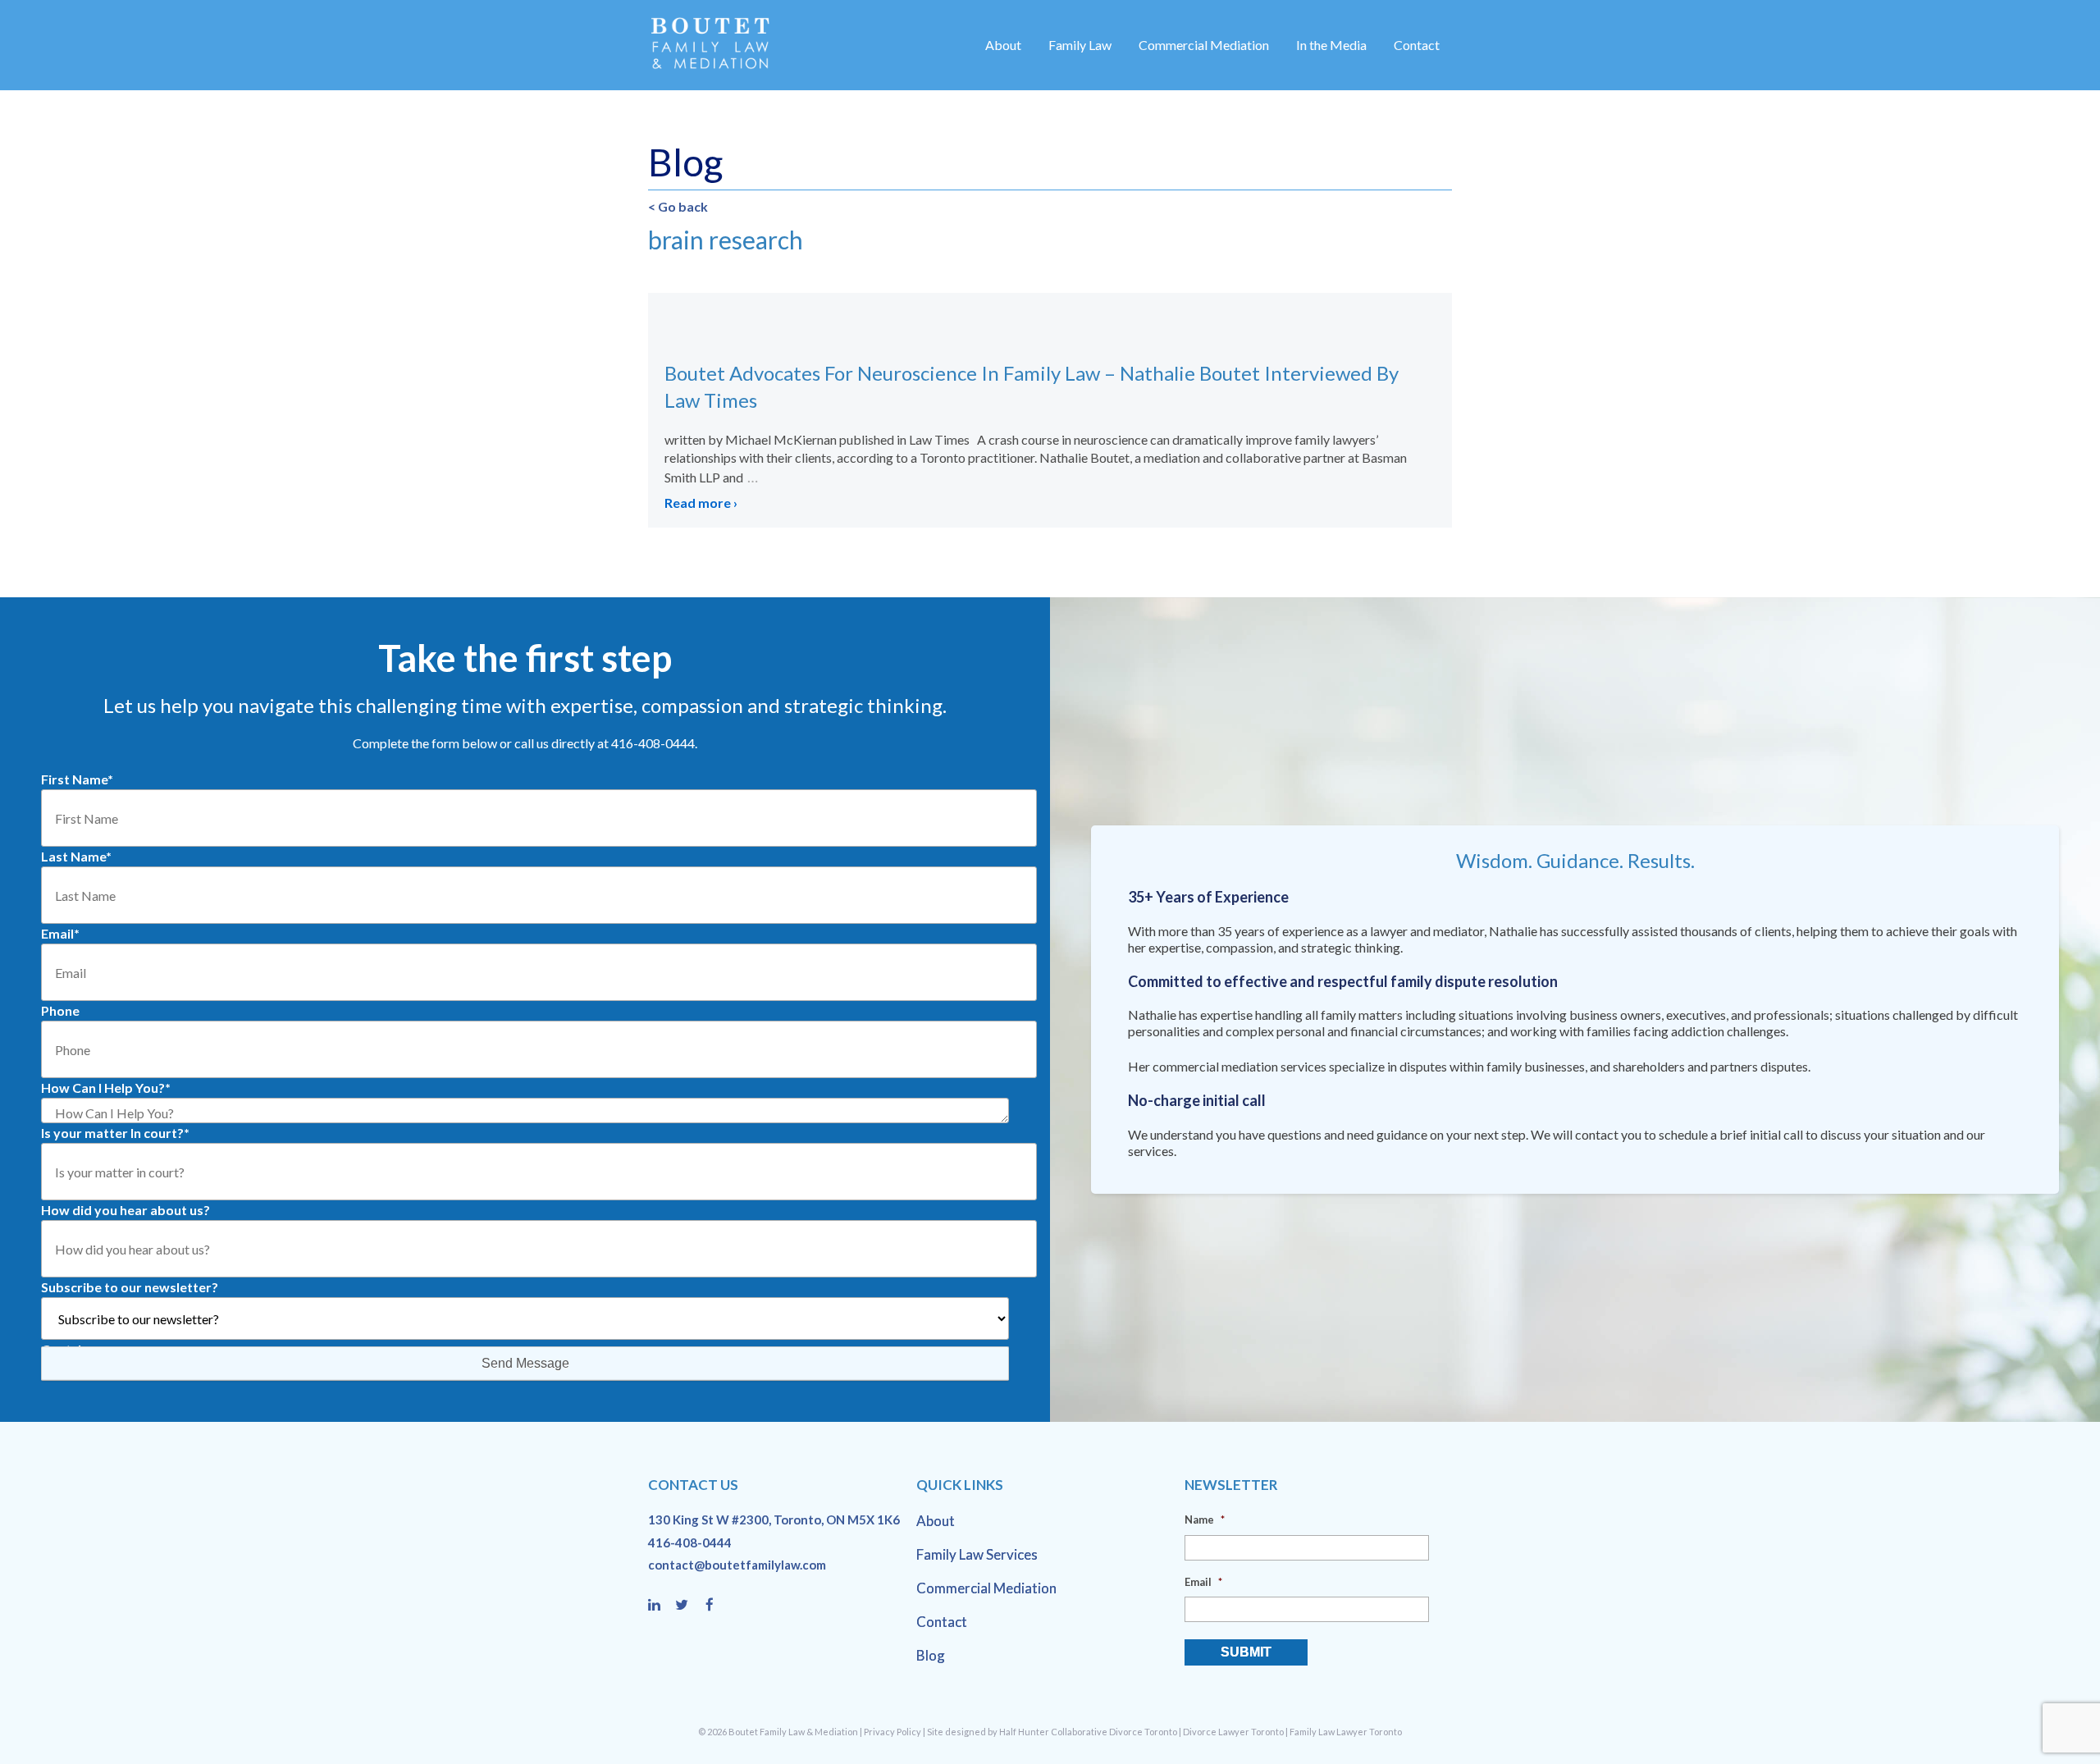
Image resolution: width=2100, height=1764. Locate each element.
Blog (931, 1655)
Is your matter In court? (115, 1133)
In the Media (1331, 45)
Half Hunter (1024, 1732)
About (1003, 45)
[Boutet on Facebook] (714, 1606)
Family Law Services (977, 1554)
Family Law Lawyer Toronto (1346, 1732)
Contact (1417, 45)
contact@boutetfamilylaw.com (737, 1565)
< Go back (678, 206)
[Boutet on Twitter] (689, 1606)
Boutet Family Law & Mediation (793, 1732)
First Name (77, 779)
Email (60, 933)
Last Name (76, 856)
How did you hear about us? (126, 1210)
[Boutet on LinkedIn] (662, 1606)
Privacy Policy (892, 1732)
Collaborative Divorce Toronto (1114, 1732)
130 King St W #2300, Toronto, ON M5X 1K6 (774, 1520)
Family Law (1080, 45)
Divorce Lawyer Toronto (1233, 1732)
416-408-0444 (690, 1542)
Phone (60, 1010)
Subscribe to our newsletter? (130, 1287)
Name (1205, 1520)
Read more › (701, 503)
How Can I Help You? (106, 1088)
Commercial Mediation (1204, 45)
